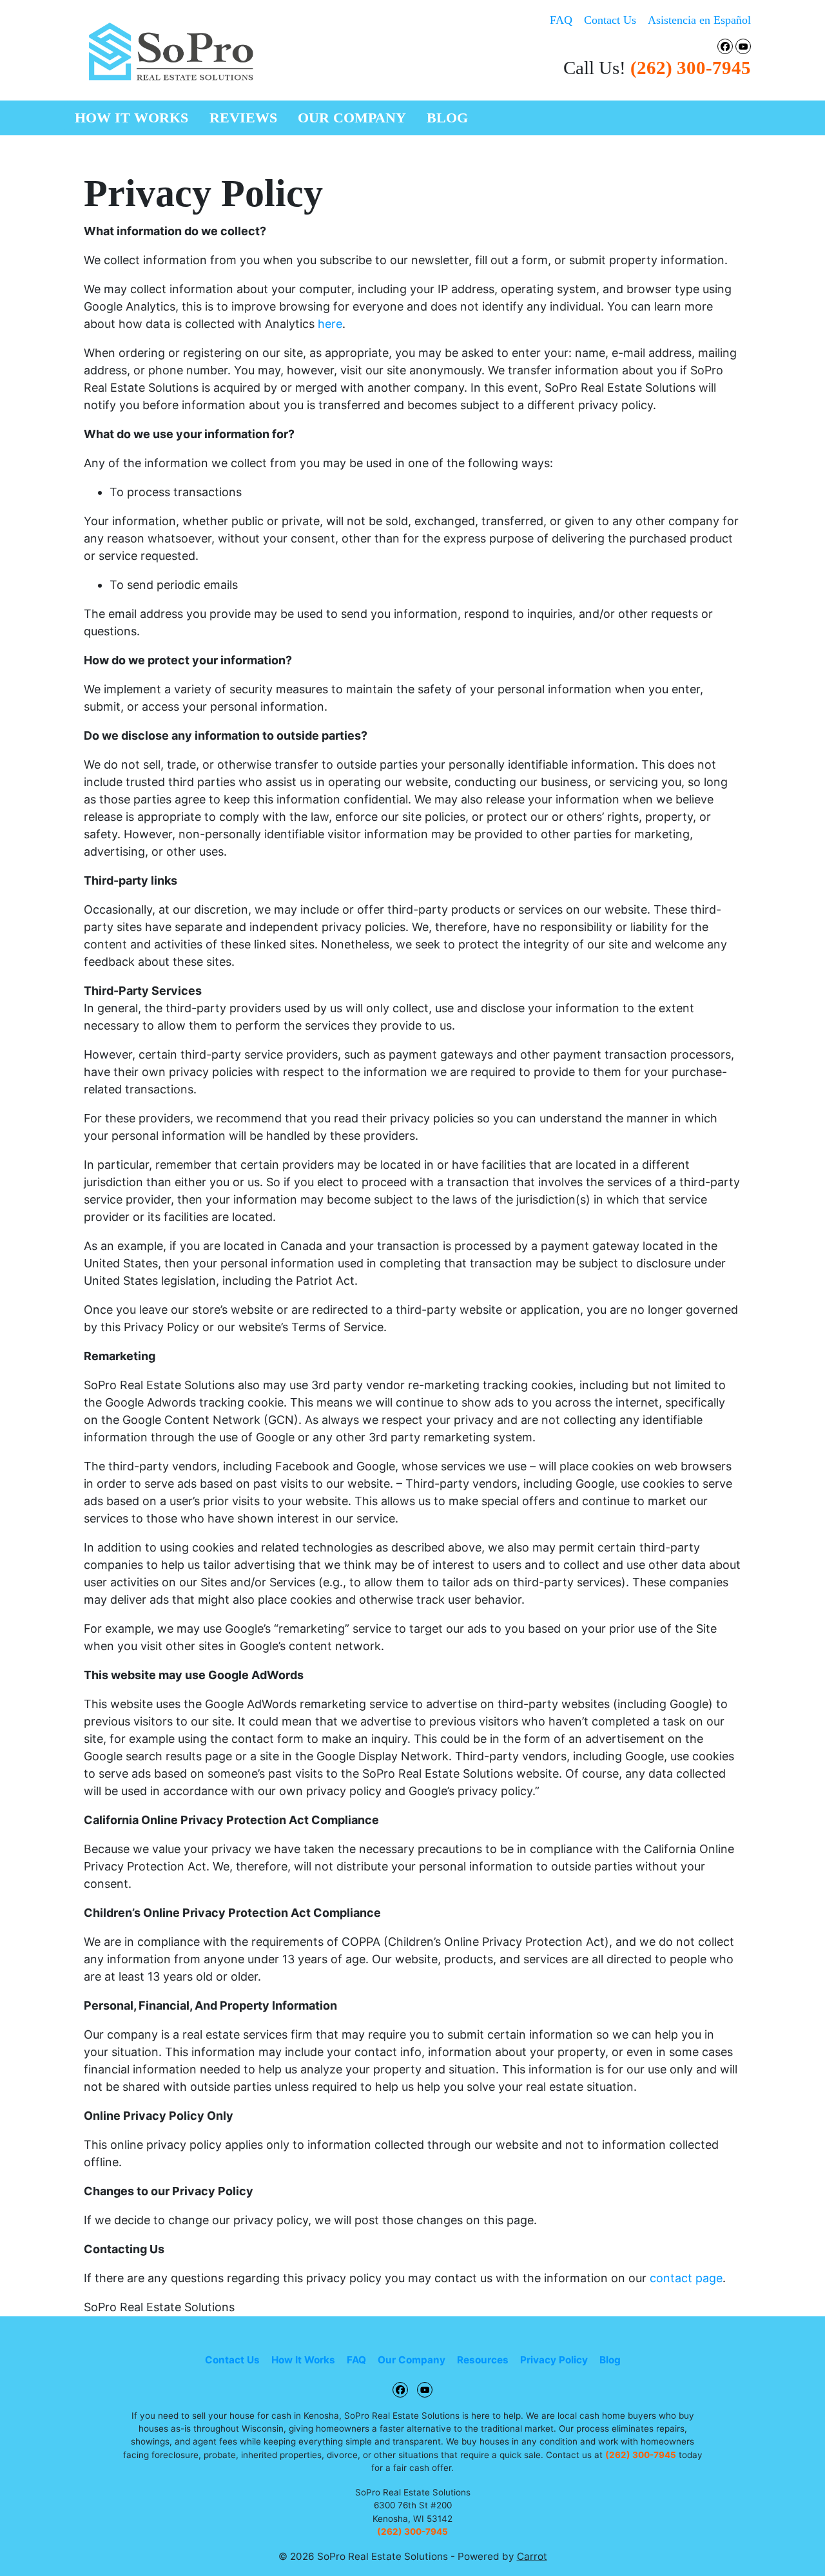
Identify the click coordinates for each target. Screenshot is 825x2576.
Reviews (243, 118)
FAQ (561, 20)
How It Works (131, 118)
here (330, 324)
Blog (447, 118)
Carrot (532, 2556)
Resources (483, 2360)
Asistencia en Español (699, 20)
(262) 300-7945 (691, 68)
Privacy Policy (554, 2360)
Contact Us (610, 20)
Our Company (352, 118)
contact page (686, 2278)
